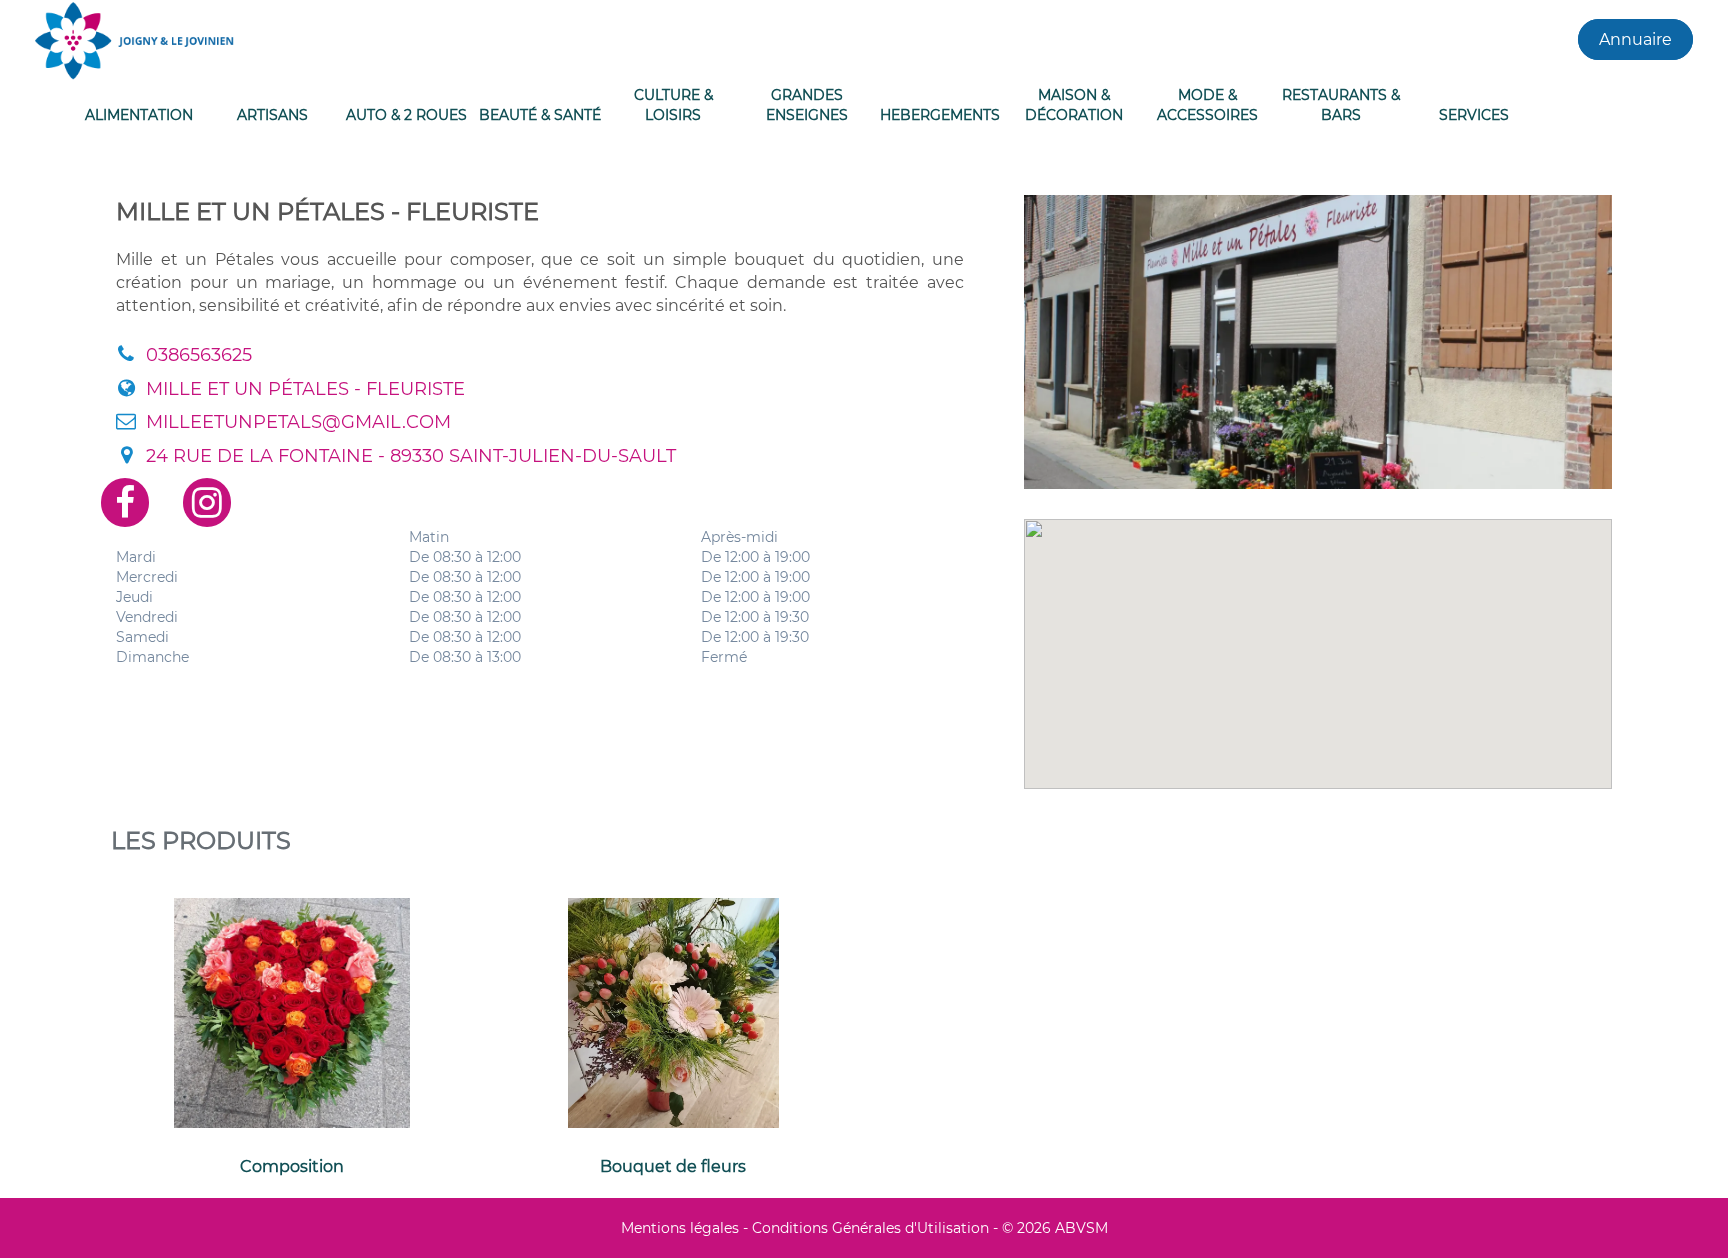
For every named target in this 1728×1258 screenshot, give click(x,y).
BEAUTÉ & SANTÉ (540, 115)
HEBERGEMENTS (940, 115)
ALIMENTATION (139, 115)
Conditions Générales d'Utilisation (870, 1228)
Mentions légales (680, 1228)
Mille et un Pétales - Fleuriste (305, 389)
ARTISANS (272, 115)
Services (1474, 115)
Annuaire (1635, 39)
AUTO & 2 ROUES (406, 115)
